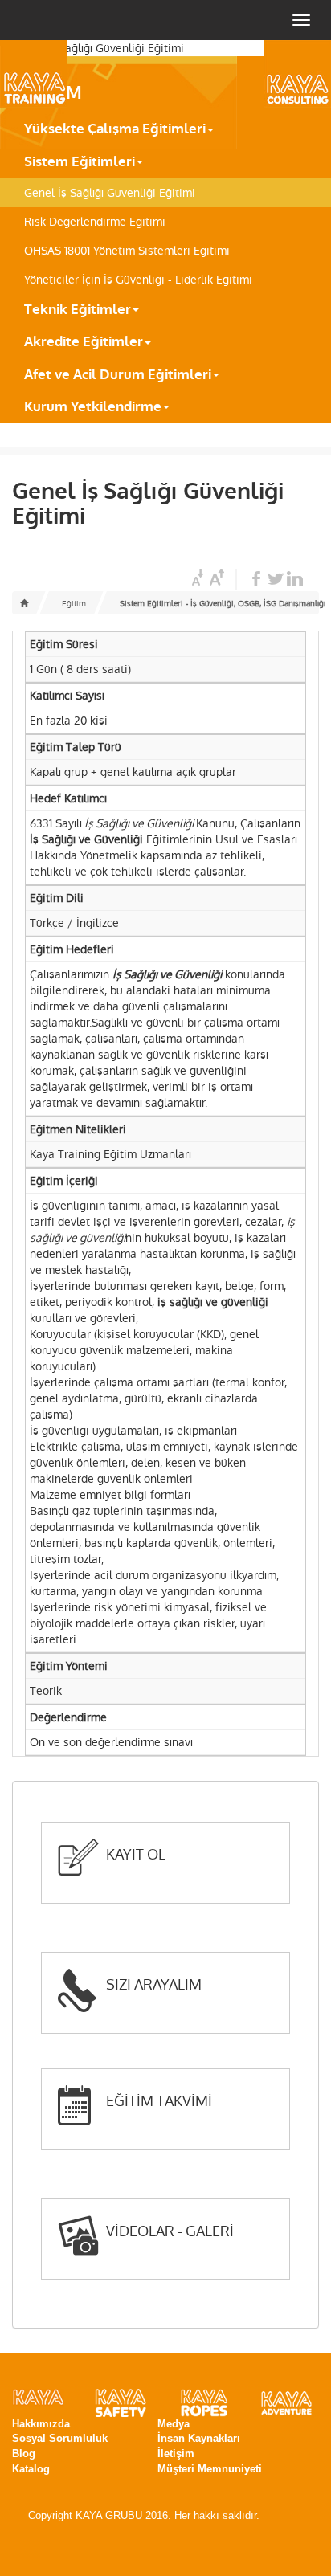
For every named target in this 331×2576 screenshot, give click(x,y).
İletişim (176, 2454)
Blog (24, 2454)
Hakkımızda (41, 2424)
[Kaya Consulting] (275, 74)
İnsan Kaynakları (199, 2438)
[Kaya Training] (56, 74)
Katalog (31, 2469)
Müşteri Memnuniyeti (210, 2469)
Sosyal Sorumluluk (60, 2438)
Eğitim (74, 604)
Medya (174, 2424)
